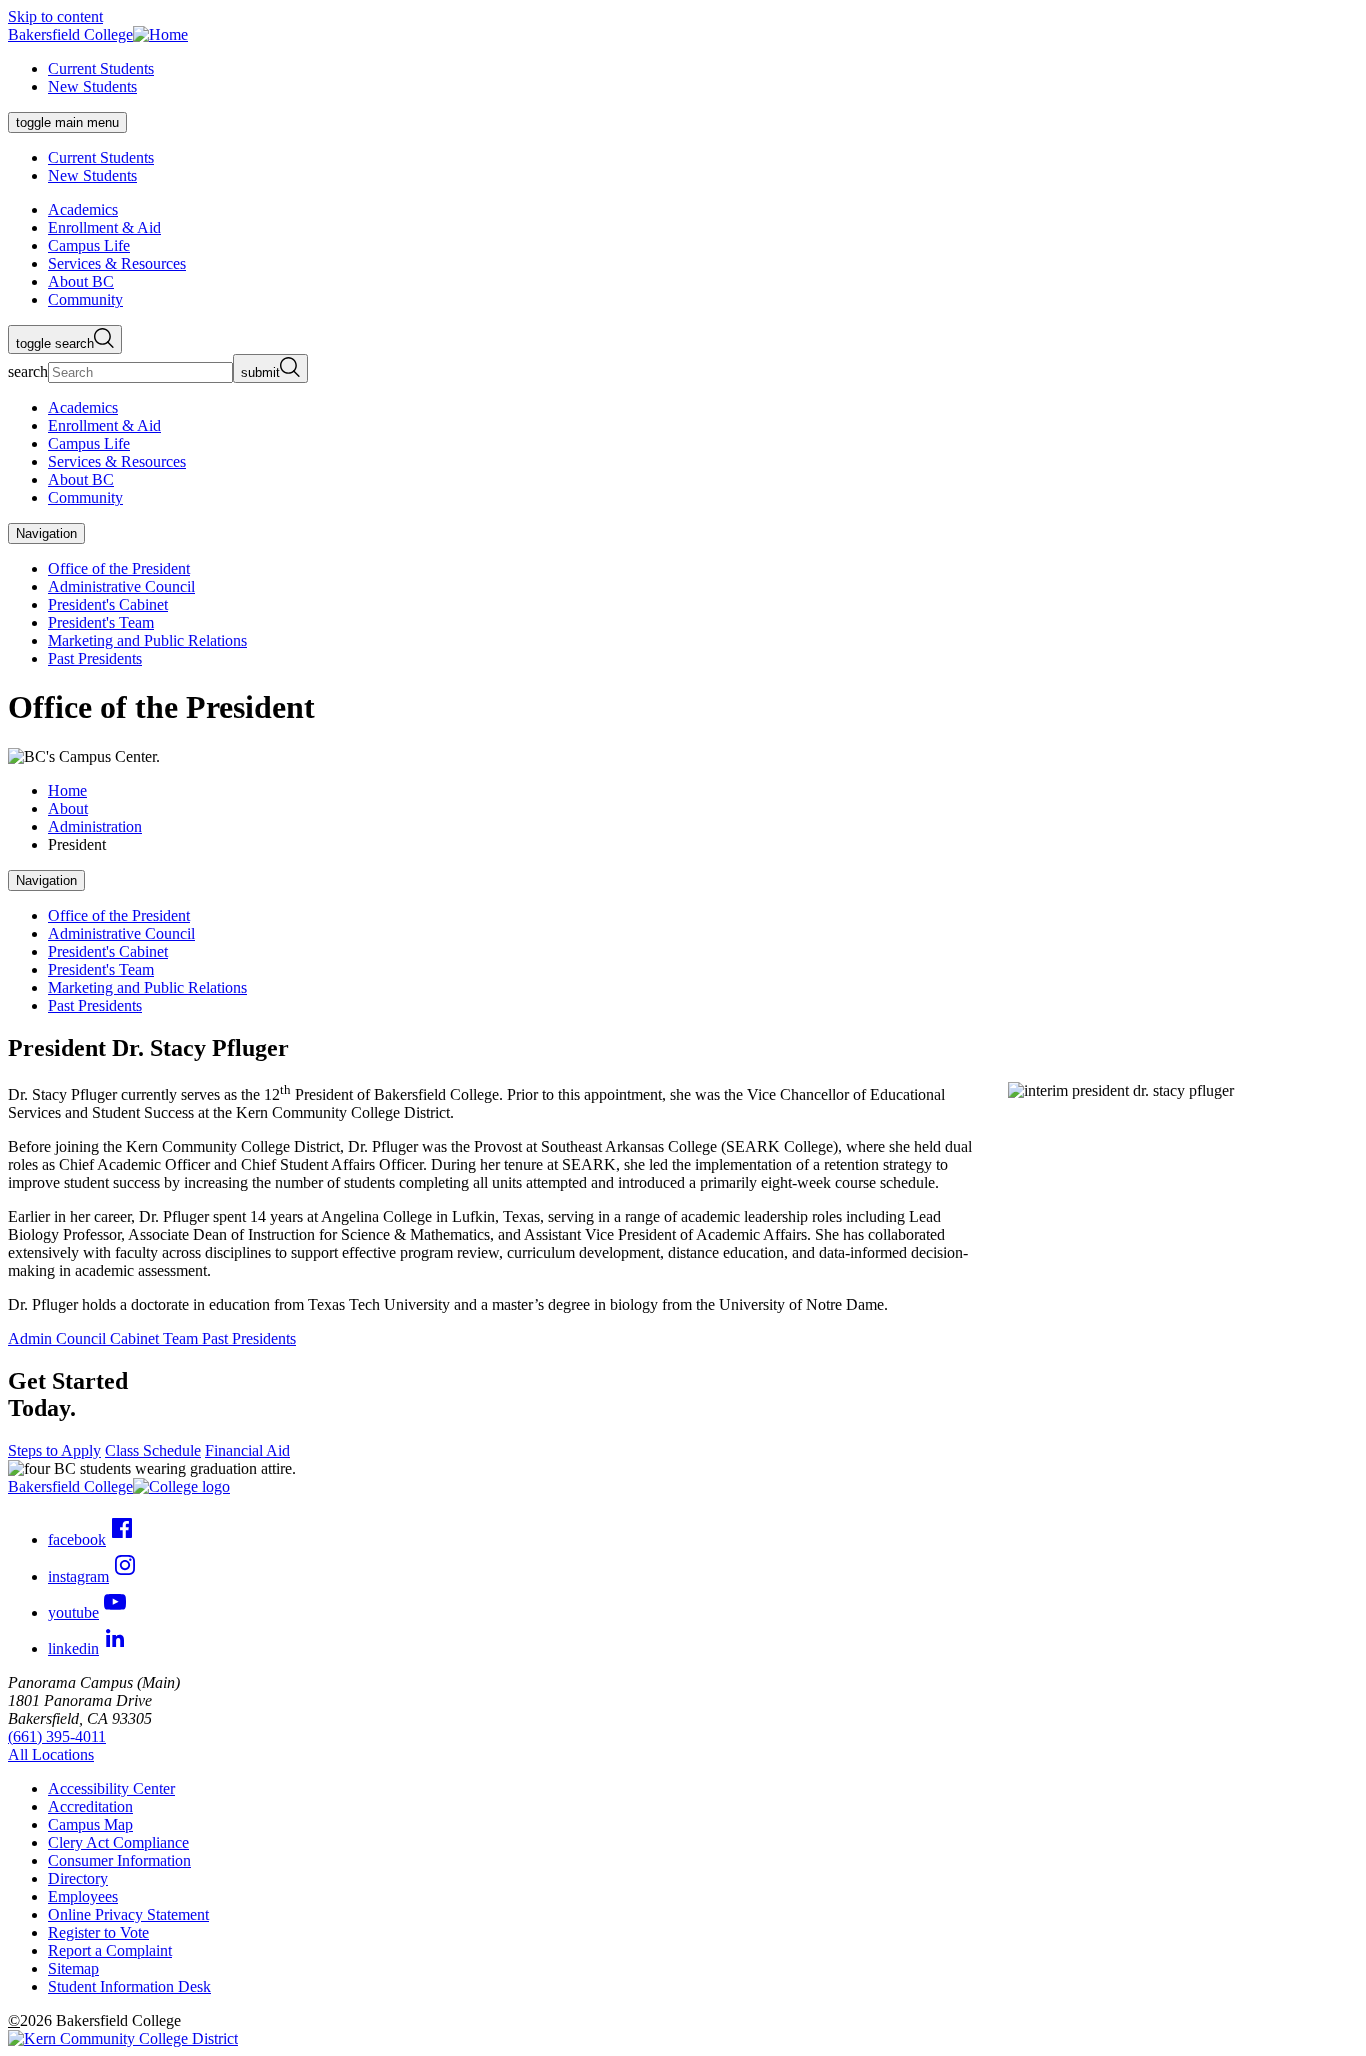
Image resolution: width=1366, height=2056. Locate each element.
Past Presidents (95, 658)
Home (67, 790)
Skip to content (55, 16)
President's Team (101, 622)
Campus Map (90, 1824)
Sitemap (73, 1968)
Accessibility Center (111, 1788)
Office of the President (119, 568)
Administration (95, 826)
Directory (78, 1878)
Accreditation (90, 1806)
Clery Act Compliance (118, 1842)
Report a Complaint (110, 1950)
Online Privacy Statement (128, 1914)
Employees (83, 1896)
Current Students (101, 68)
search (28, 371)
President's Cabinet (108, 604)
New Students (92, 86)
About (68, 808)
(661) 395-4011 (57, 1736)
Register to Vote (98, 1932)
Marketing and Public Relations (147, 640)
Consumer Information (119, 1860)
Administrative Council (121, 586)
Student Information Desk (129, 1986)
